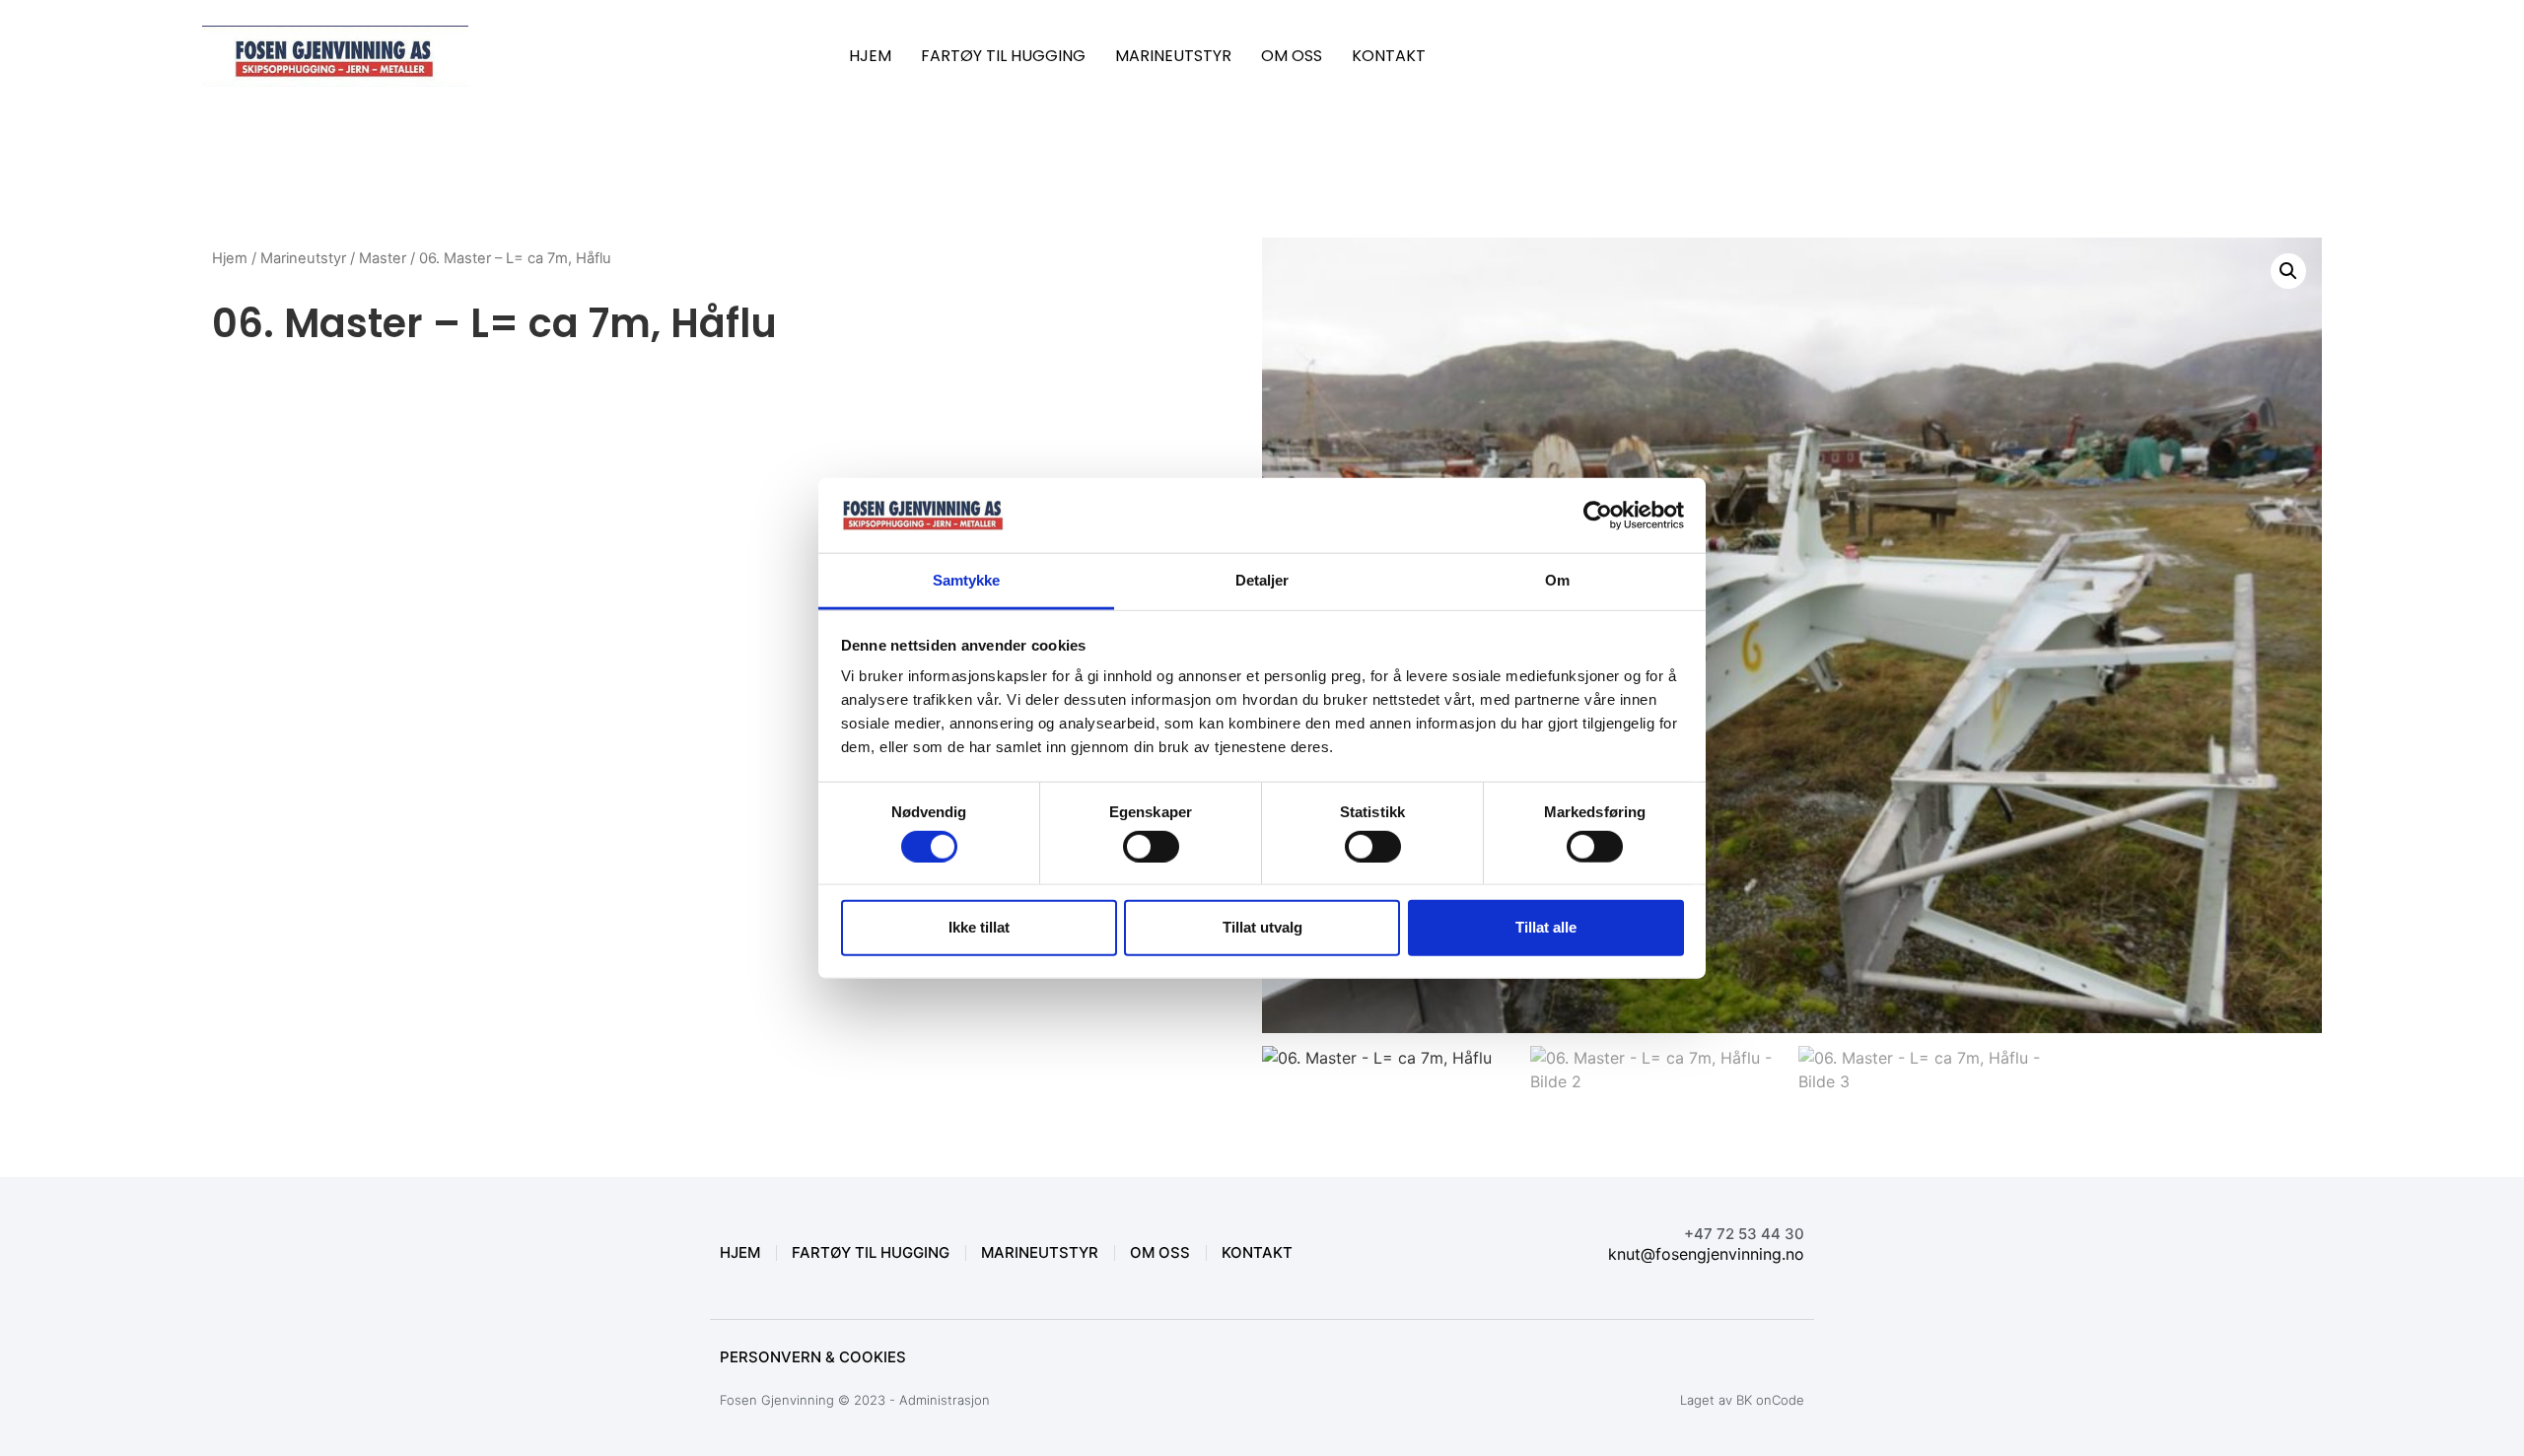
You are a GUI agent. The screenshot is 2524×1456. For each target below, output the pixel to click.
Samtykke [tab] (967, 580)
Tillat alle (1546, 927)
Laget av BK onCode (1742, 1400)
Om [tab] (1557, 580)
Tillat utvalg (1262, 927)
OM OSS (1292, 56)
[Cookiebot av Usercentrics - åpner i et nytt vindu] (1598, 516)
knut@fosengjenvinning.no (1706, 1254)
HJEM (870, 56)
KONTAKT (1389, 56)
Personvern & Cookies (813, 1357)
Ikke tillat (979, 927)
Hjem (230, 258)
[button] (2288, 271)
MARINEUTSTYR (1173, 56)
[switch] (1151, 846)
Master (383, 258)
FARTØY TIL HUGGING (1003, 56)
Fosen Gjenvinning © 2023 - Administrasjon (855, 1400)
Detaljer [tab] (1262, 580)
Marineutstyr (303, 258)
